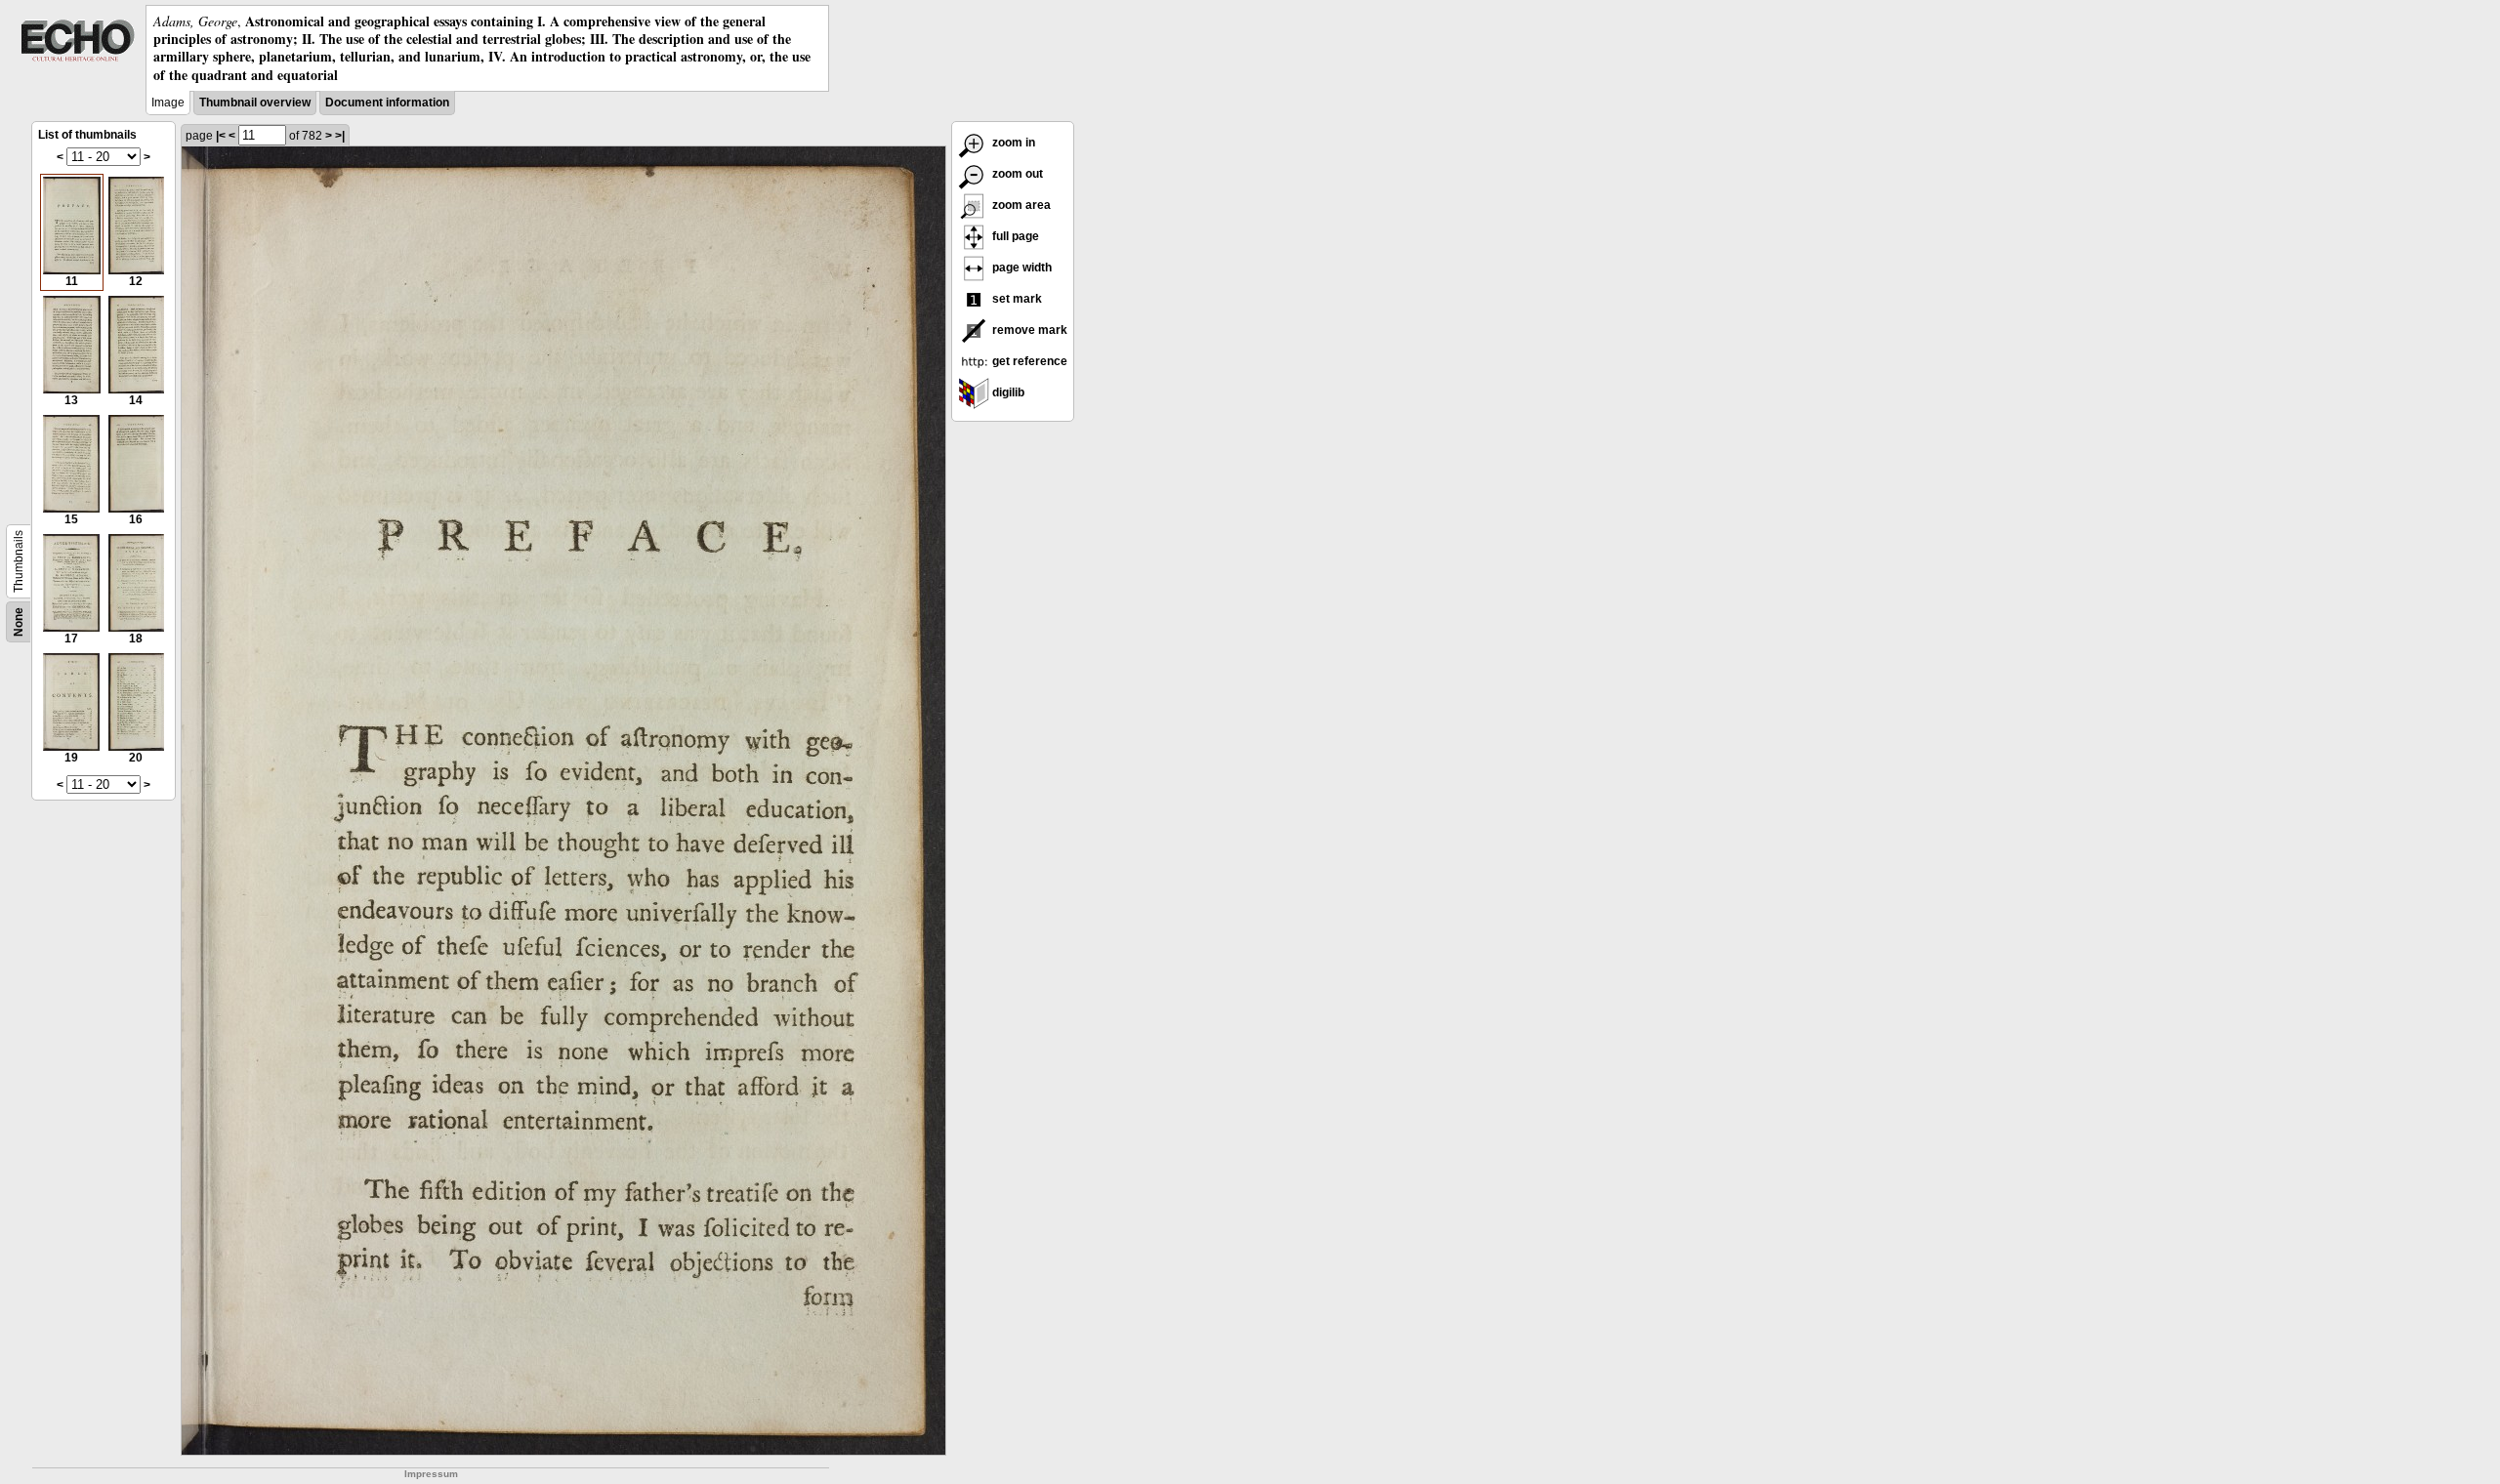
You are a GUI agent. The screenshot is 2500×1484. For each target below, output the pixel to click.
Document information (387, 103)
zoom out (1016, 174)
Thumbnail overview (255, 103)
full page (1014, 236)
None (19, 622)
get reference (1028, 361)
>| (340, 136)
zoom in (1012, 143)
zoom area (1020, 205)
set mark (1016, 299)
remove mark (1028, 330)
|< (221, 136)
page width (1021, 268)
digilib (1007, 392)
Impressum (431, 1474)
